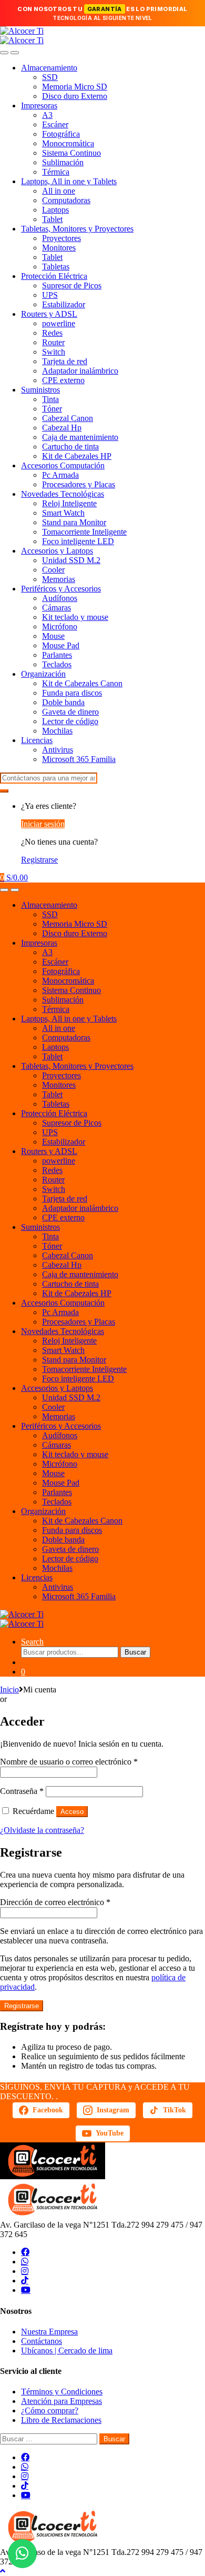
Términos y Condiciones (62, 2392)
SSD (50, 77)
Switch (54, 352)
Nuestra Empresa (49, 2332)
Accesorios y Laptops (57, 551)
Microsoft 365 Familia (79, 759)
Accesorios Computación (63, 465)
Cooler (53, 570)
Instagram (113, 2110)
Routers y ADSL (49, 314)
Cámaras (57, 608)
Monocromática (68, 143)
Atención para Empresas (61, 2401)
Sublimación (63, 162)
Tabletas (56, 267)
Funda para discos (72, 693)
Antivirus (58, 750)
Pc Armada (60, 475)
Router (53, 342)
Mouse (53, 636)
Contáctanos (42, 2341)
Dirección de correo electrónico (55, 1902)
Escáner (55, 124)
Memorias (59, 579)
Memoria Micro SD (75, 87)
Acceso (72, 1812)
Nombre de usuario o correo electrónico (69, 1762)
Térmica (56, 172)
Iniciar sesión (43, 824)
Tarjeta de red (65, 361)
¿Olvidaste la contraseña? (42, 1830)
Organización (43, 674)
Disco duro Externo (75, 96)
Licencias (37, 740)
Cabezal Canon (68, 418)
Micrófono (60, 627)
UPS (50, 295)
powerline (59, 323)
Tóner (52, 409)
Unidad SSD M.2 (71, 560)
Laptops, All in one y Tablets (69, 181)
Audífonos (60, 598)
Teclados (57, 664)
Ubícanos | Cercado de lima (67, 2351)
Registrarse (39, 860)
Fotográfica (61, 134)
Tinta (50, 399)
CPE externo (63, 380)
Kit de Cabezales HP (77, 456)
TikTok (175, 2110)
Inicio (9, 1690)
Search (32, 1642)
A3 (47, 115)
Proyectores (61, 238)
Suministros (40, 390)
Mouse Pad (61, 645)
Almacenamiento (49, 68)
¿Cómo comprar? (50, 2410)
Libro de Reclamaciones (61, 2420)
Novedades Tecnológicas (63, 494)
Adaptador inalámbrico (80, 371)
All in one (59, 191)
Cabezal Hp (62, 428)
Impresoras (39, 106)
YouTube (110, 2133)
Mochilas (57, 731)
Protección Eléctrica (54, 276)
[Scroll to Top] (3, 2571)
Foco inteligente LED (78, 541)
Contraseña (22, 1791)
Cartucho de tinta (70, 447)
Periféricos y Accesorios (61, 589)
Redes (52, 333)
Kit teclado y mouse (75, 617)
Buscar (135, 1652)
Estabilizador (64, 304)
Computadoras (66, 200)
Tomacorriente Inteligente (84, 532)
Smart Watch (63, 513)
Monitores (59, 248)
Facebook (48, 2110)
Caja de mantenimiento (80, 437)
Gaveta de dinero (70, 712)
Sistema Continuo (71, 153)
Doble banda (63, 702)
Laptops (55, 210)
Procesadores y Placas (79, 484)
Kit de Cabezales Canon (82, 683)
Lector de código (70, 721)
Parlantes (57, 655)
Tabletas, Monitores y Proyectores (77, 229)
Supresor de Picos (72, 285)
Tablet (52, 219)
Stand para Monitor (74, 522)
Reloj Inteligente (69, 503)
